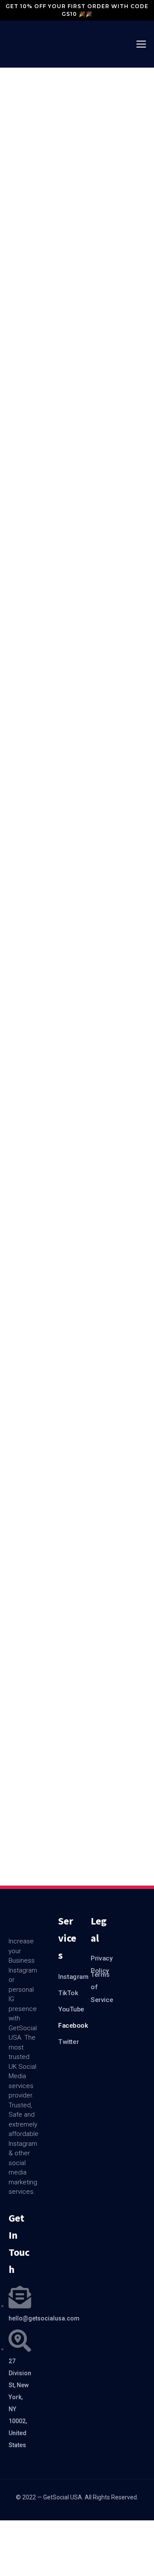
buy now (56, 326)
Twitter (68, 2042)
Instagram (68, 1977)
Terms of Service (100, 1978)
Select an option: (20, 163)
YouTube (68, 2009)
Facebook (68, 2026)
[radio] (65, 121)
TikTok (68, 1993)
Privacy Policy (100, 1961)
